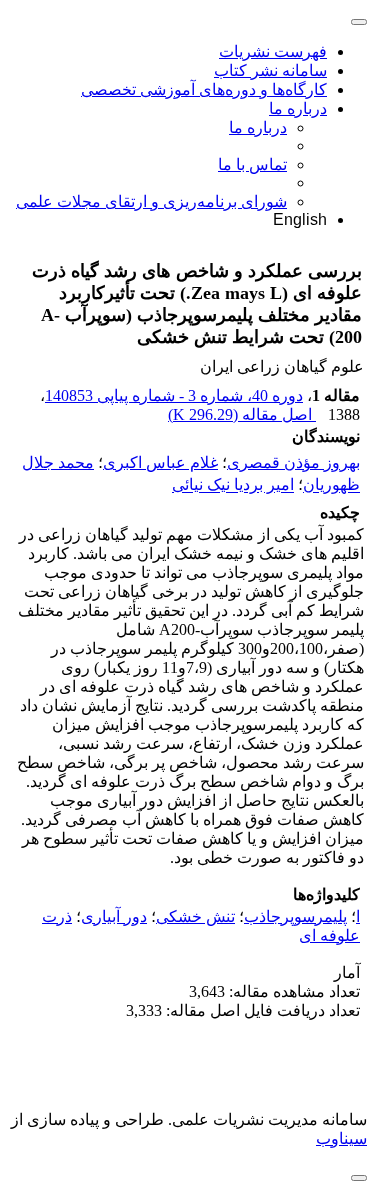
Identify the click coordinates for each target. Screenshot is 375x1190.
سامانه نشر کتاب (270, 70)
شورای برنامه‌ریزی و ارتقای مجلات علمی (151, 201)
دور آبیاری (114, 916)
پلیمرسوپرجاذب (295, 916)
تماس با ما (252, 164)
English (300, 219)
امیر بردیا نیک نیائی (233, 485)
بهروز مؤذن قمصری (293, 462)
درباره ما (298, 108)
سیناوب (341, 1138)
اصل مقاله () (242, 414)
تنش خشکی (195, 916)
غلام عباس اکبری (160, 462)
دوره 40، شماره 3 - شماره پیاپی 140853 (174, 395)
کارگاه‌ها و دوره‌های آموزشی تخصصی (204, 89)
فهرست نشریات (273, 51)
